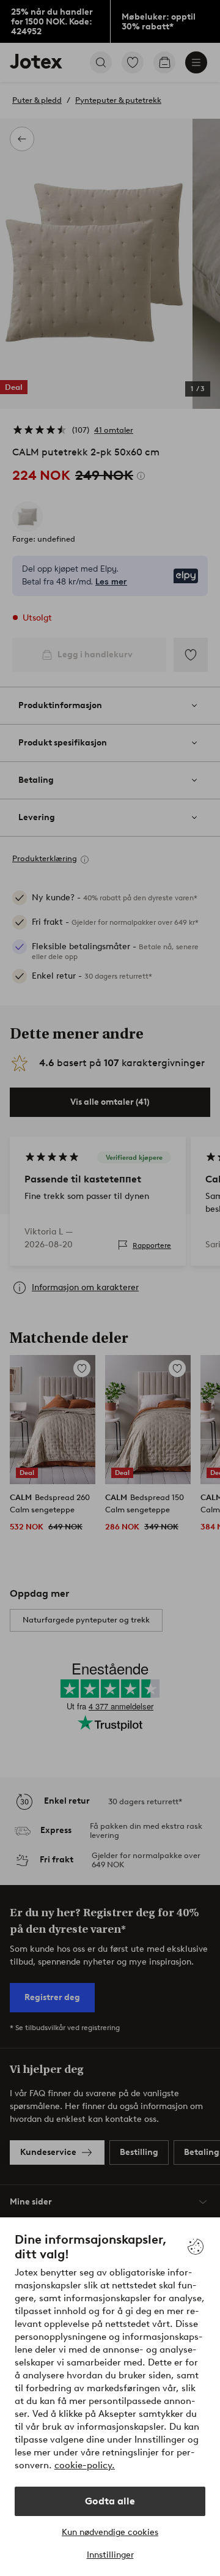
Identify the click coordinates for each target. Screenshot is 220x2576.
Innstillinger (110, 2555)
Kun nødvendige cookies (110, 2532)
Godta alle (110, 2501)
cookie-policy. (85, 2465)
